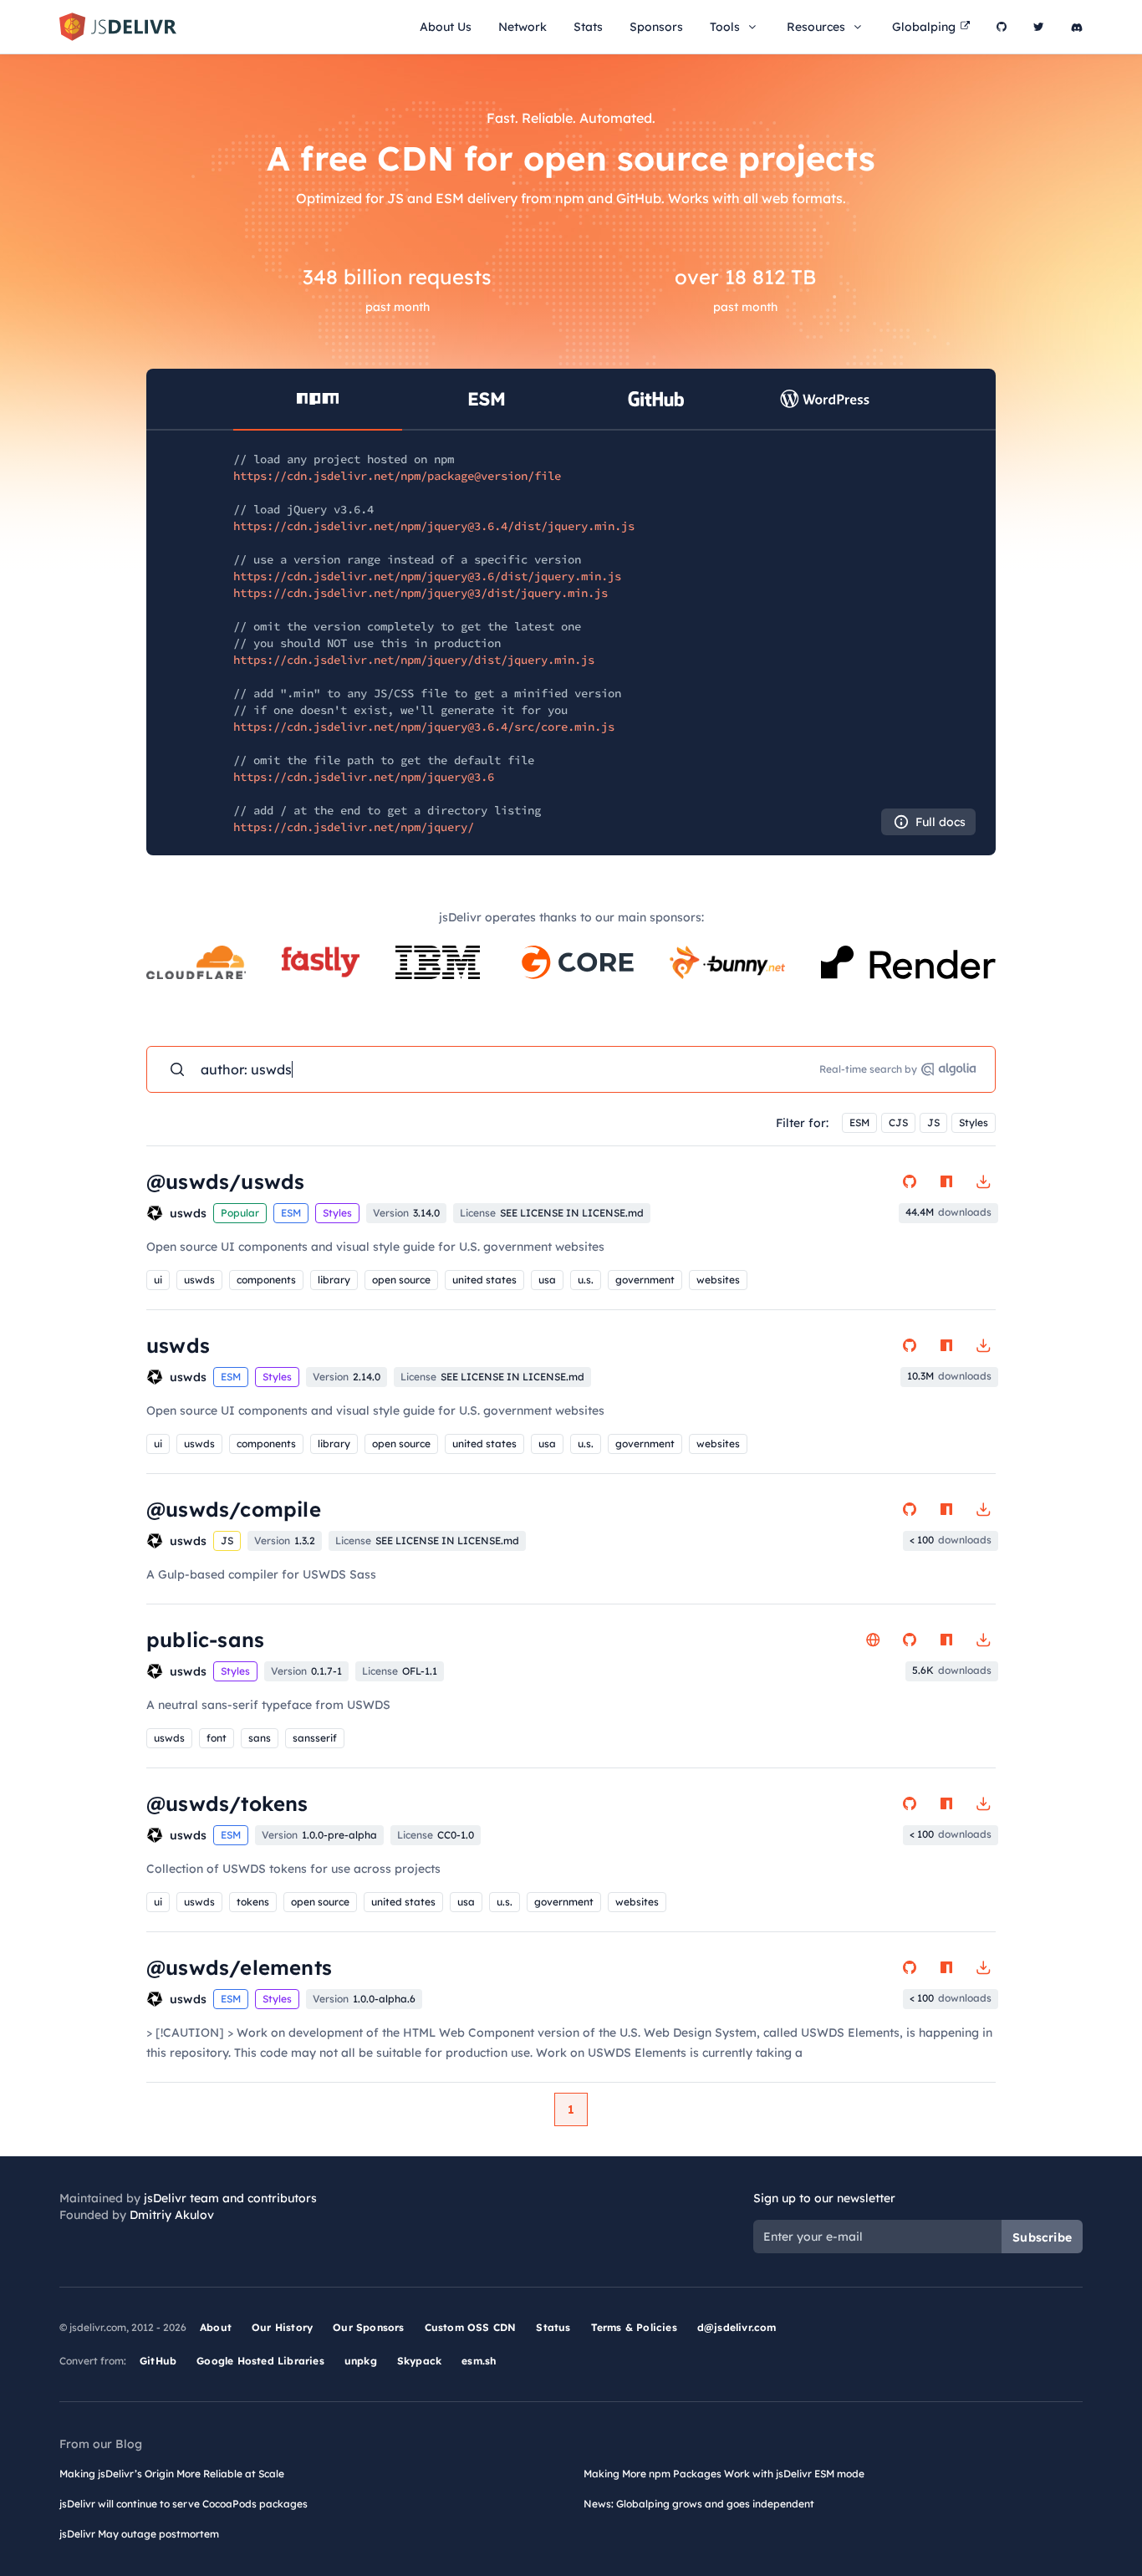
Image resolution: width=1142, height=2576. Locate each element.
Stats (588, 27)
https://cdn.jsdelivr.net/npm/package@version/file (397, 476)
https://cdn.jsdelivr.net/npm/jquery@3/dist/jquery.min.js (421, 593)
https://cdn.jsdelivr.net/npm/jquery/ (354, 827)
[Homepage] (873, 1640)
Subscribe (1042, 2237)
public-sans (205, 1640)
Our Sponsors (368, 2327)
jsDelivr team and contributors (230, 2198)
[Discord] (1077, 27)
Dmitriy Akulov (172, 2215)
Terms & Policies (634, 2327)
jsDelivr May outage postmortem (139, 2534)
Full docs (941, 822)
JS (933, 1122)
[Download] (983, 1181)
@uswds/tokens (227, 1803)
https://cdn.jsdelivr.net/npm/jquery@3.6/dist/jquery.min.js (427, 576)
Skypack (419, 2361)
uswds (178, 1345)
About (216, 2327)
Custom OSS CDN (471, 2327)
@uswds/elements (239, 1967)
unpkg (361, 2361)
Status (553, 2327)
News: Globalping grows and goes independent (699, 2504)
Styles (974, 1122)
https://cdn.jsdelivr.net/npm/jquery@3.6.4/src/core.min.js (424, 727)
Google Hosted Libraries (260, 2361)
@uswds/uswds (225, 1181)
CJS (898, 1122)
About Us (446, 27)
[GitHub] (1002, 27)
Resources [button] (816, 27)
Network (523, 27)
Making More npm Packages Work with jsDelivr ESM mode (724, 2474)
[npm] (946, 1181)
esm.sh (479, 2361)
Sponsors (656, 27)
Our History (282, 2327)
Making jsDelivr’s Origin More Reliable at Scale (172, 2474)
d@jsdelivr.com (737, 2327)
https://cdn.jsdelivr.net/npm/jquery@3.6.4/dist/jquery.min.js (434, 526)
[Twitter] (1039, 27)
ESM (859, 1122)
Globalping (924, 27)
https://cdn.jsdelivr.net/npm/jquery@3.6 (364, 777)
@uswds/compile (234, 1509)
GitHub (158, 2361)
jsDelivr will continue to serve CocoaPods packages (184, 2504)
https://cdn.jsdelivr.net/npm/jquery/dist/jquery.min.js (414, 660)
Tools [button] (725, 27)
